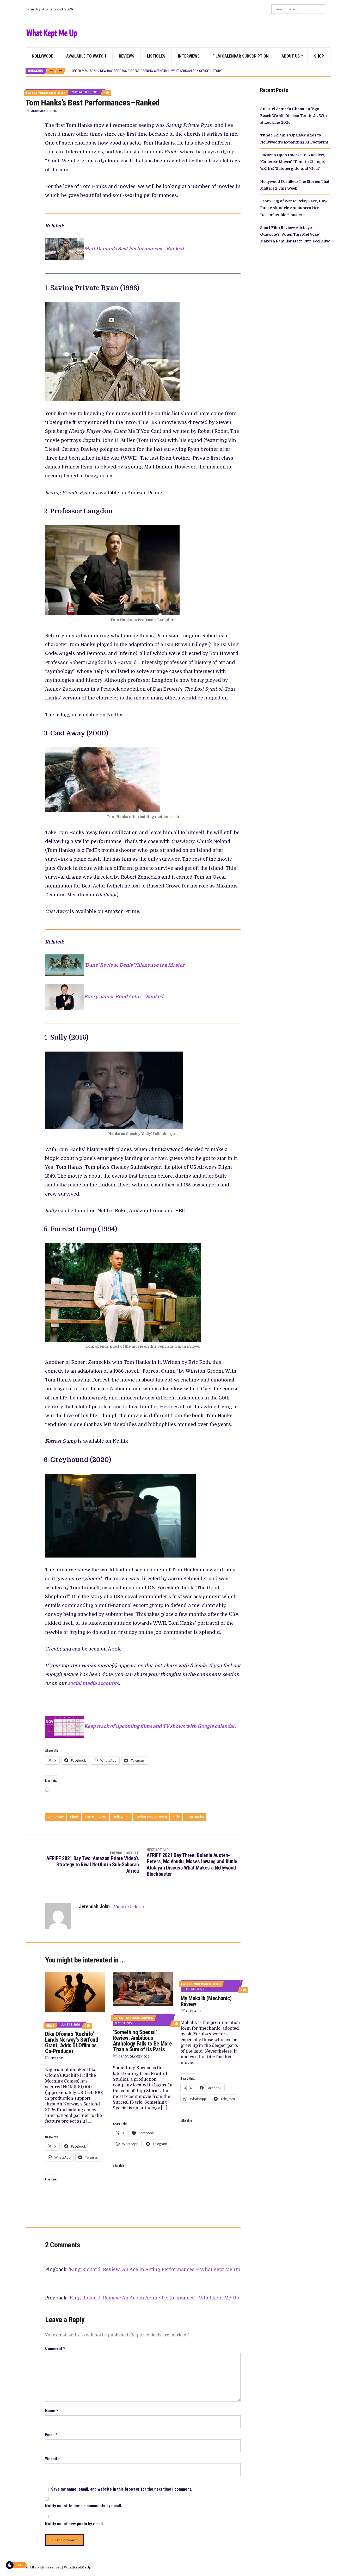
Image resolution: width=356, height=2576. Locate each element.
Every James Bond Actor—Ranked (124, 997)
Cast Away (56, 1817)
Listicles (156, 56)
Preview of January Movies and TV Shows (103, 71)
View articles (128, 1907)
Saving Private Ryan (151, 1817)
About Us (291, 56)
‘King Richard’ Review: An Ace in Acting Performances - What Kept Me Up (154, 2298)
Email (51, 2435)
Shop (319, 56)
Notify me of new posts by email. (74, 2524)
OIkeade (193, 2011)
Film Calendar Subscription (241, 56)
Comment (55, 2349)
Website (52, 2459)
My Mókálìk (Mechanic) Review (206, 2001)
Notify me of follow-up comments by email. (84, 2506)
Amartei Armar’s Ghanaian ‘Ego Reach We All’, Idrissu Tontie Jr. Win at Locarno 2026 (293, 116)
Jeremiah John (44, 111)
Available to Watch (86, 56)
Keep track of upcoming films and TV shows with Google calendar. (160, 1727)
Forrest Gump (96, 1817)
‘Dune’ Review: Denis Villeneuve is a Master (134, 965)
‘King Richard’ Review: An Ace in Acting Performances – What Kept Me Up (155, 2269)
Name (52, 2411)
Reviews (127, 56)
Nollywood (43, 56)
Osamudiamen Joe (134, 2057)
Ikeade (57, 2058)
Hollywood (121, 1817)
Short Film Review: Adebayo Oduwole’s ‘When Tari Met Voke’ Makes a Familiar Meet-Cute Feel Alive (295, 235)
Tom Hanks (195, 1817)
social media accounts (93, 1683)
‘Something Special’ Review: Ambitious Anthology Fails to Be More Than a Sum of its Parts (142, 2041)
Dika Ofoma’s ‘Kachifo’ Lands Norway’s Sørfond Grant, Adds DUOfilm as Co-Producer (72, 2043)
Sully (176, 1817)
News (50, 2026)
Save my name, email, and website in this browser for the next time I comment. (122, 2489)
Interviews (189, 56)
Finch (74, 1817)
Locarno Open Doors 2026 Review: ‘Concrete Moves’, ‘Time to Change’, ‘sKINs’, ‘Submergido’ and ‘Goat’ (293, 162)
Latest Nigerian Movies (46, 93)
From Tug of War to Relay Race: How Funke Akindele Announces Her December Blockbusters (294, 208)
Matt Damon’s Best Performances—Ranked (134, 249)
